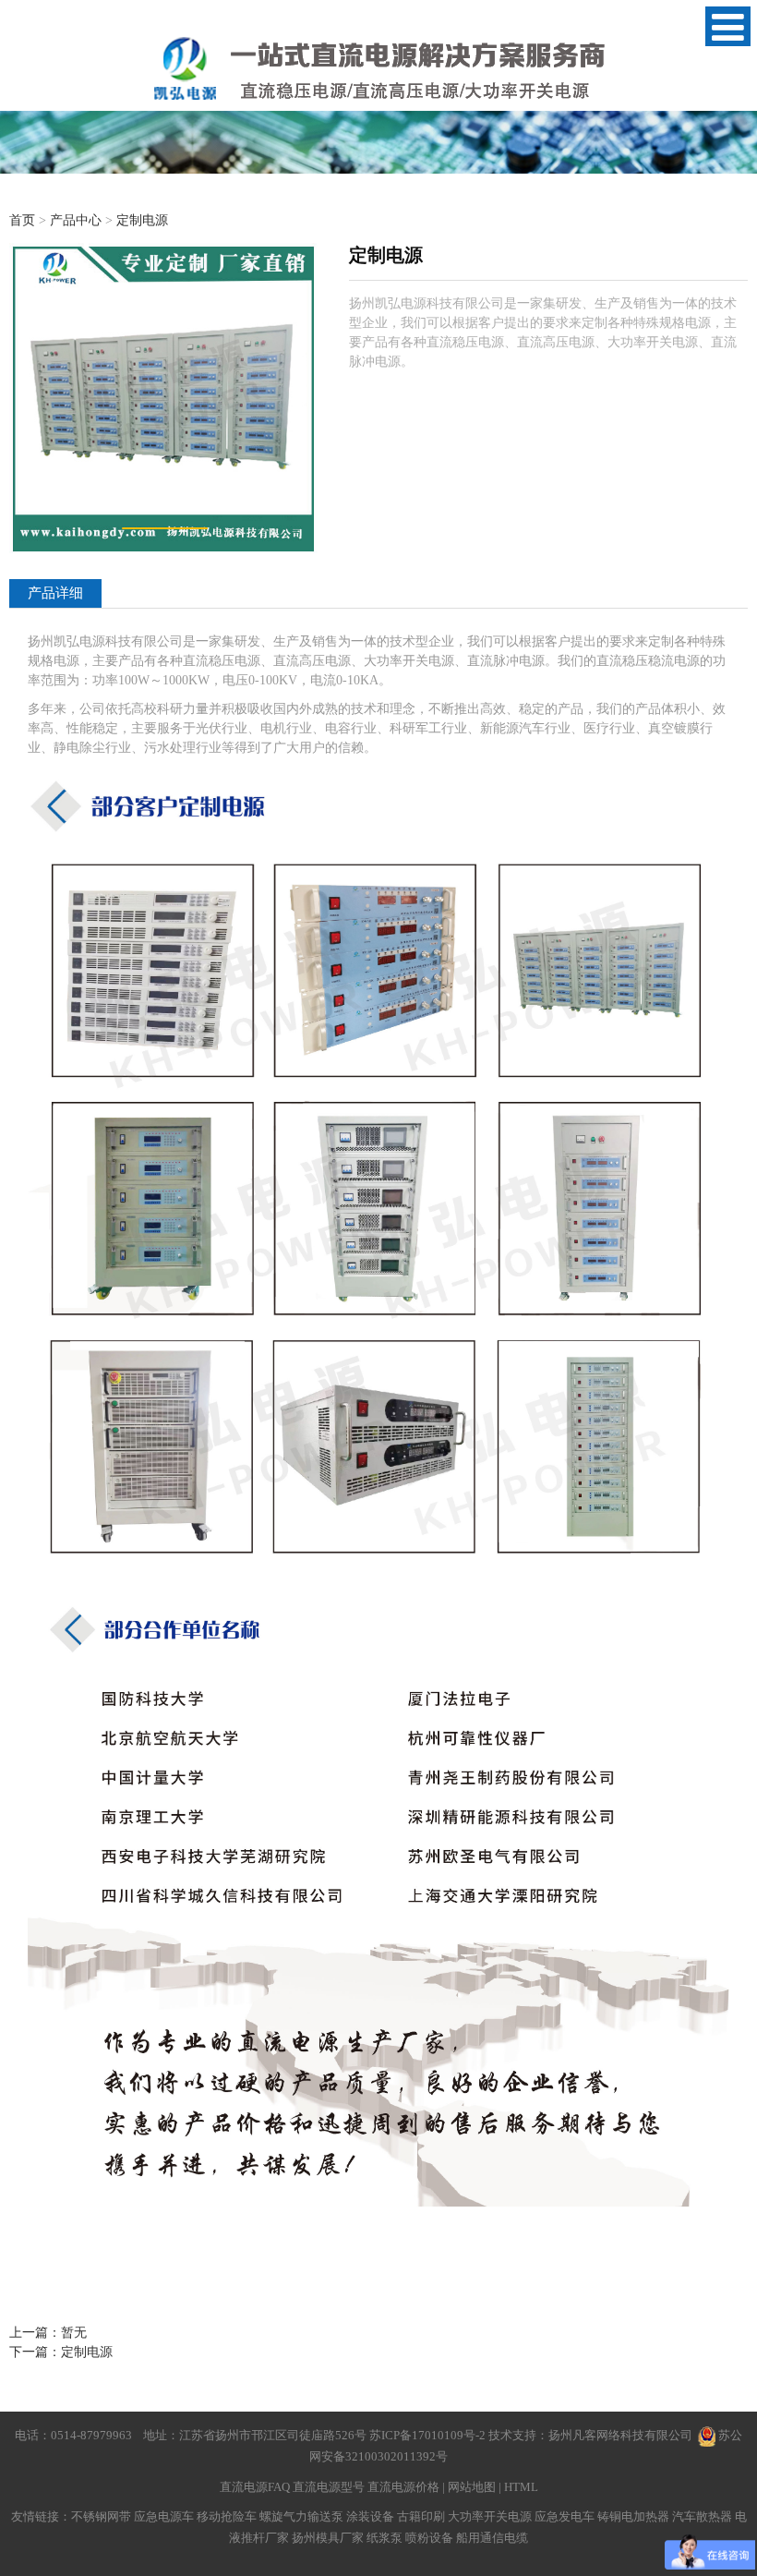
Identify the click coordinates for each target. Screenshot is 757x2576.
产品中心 (76, 220)
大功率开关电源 (490, 2516)
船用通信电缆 (492, 2538)
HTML (521, 2487)
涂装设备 (370, 2516)
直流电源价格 (403, 2487)
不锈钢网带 (101, 2516)
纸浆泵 (385, 2538)
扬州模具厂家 (328, 2538)
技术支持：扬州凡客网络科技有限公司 (590, 2435)
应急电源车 (164, 2516)
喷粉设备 (429, 2538)
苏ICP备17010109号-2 (429, 2435)
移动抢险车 (227, 2516)
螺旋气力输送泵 (301, 2516)
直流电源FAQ (255, 2487)
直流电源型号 (329, 2487)
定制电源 (142, 220)
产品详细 (55, 593)
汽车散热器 (702, 2516)
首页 (22, 220)
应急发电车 (565, 2516)
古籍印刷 (421, 2516)
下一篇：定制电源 (61, 2352)
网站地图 (472, 2487)
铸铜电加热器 (633, 2516)
